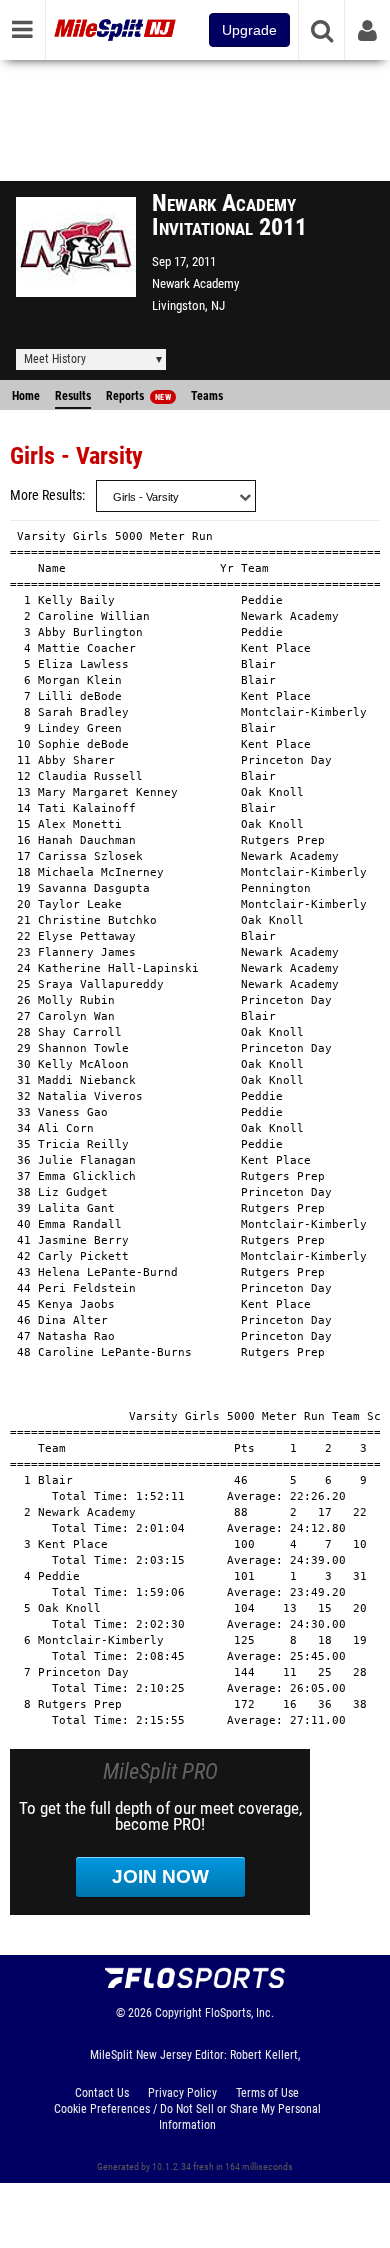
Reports (138, 396)
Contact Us (102, 2093)
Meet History (55, 359)
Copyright (178, 2013)
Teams (207, 396)
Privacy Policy (182, 2093)
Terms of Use (267, 2093)
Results (73, 396)
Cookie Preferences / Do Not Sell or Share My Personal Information (187, 2117)
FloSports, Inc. (239, 2013)
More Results (46, 495)
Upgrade (249, 30)
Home (26, 396)
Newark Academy (195, 283)
